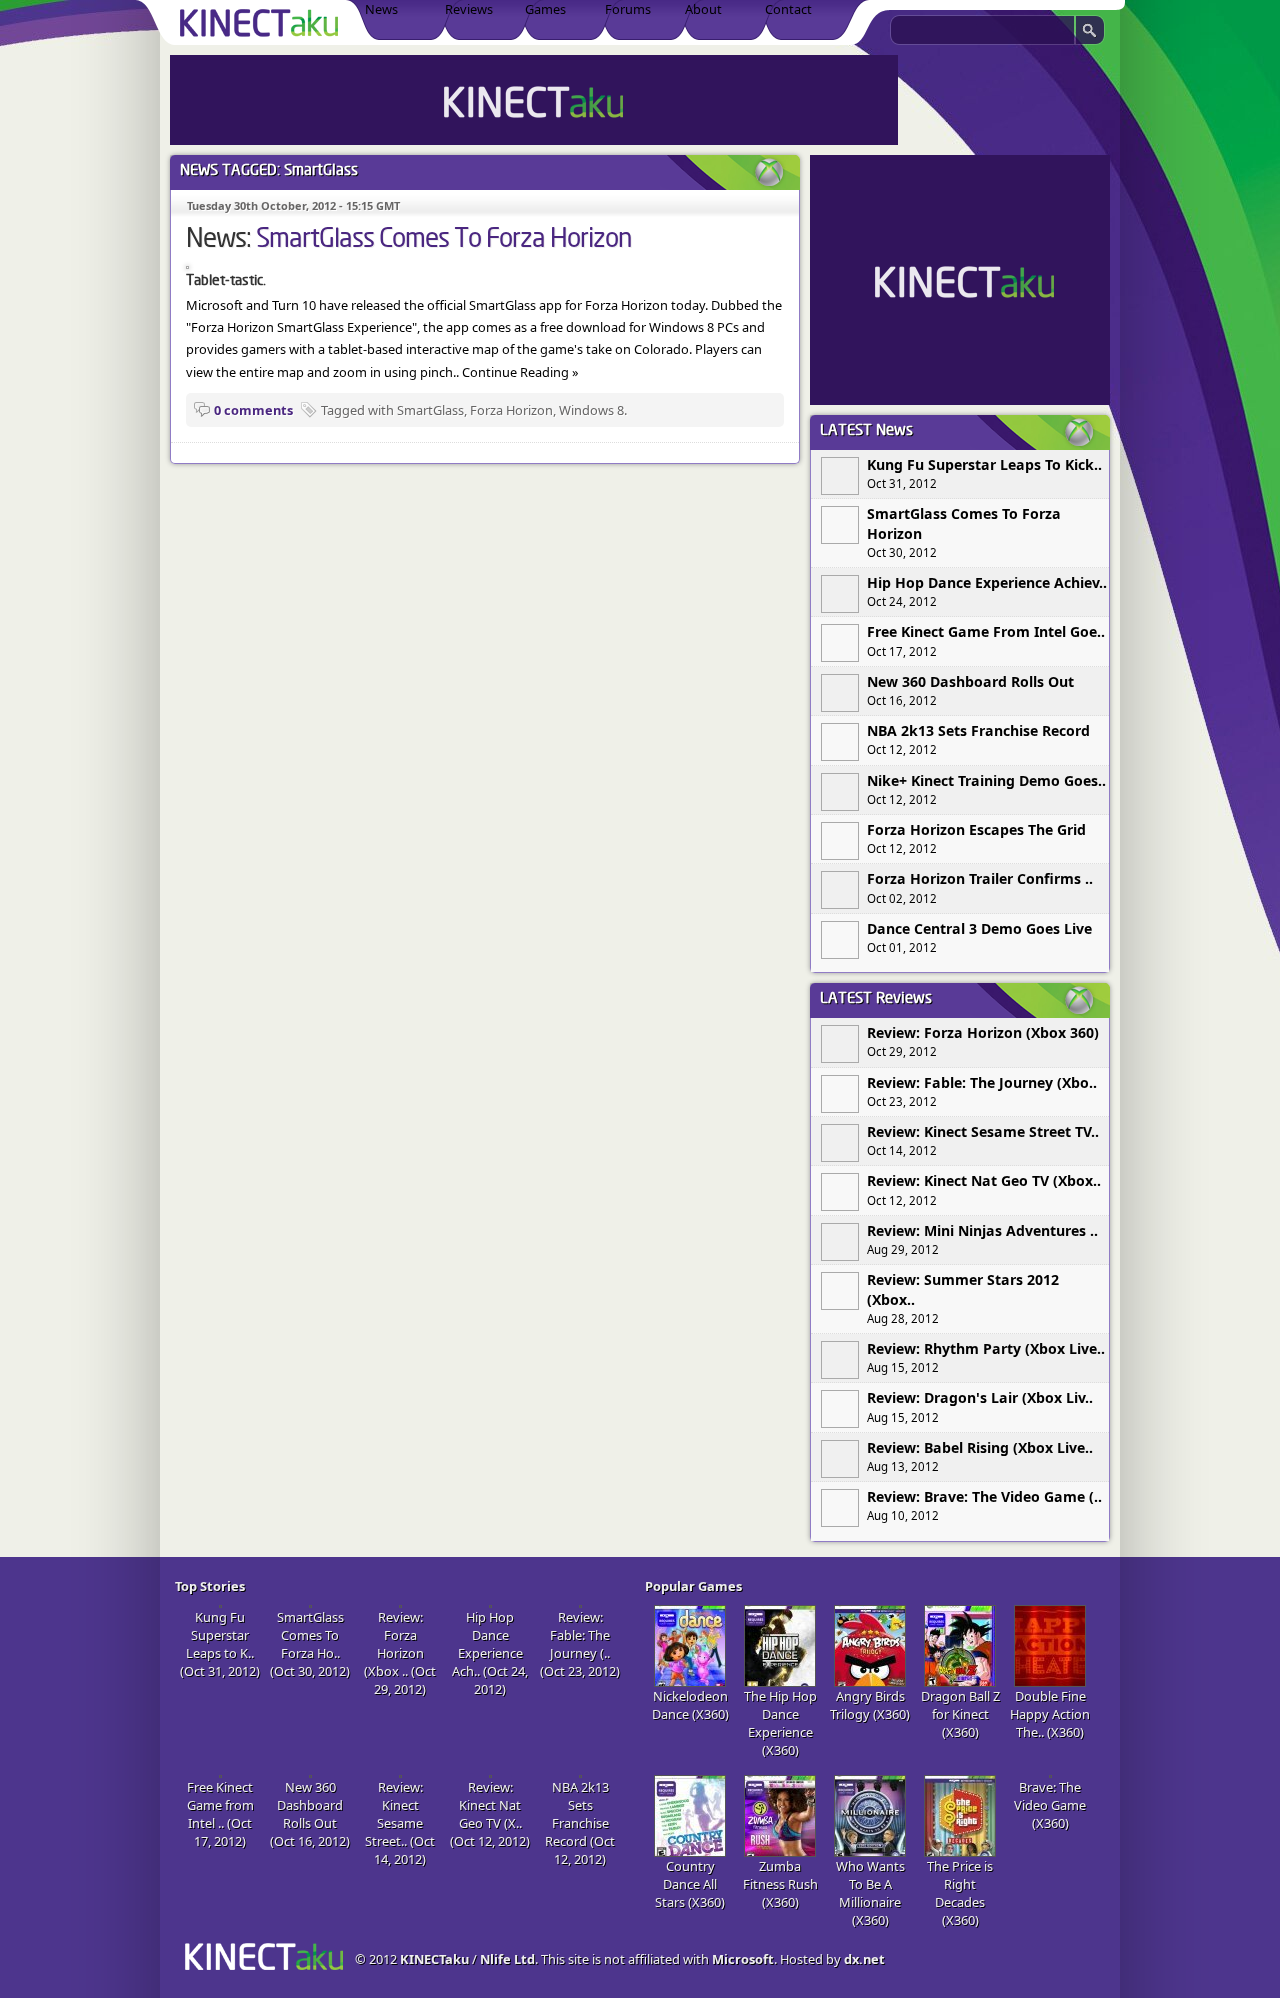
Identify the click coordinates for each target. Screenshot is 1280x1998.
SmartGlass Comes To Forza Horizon (443, 240)
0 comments (253, 410)
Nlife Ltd (507, 1959)
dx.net (864, 1959)
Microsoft (743, 1959)
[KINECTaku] (262, 22)
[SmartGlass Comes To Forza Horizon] (187, 264)
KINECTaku (434, 1959)
